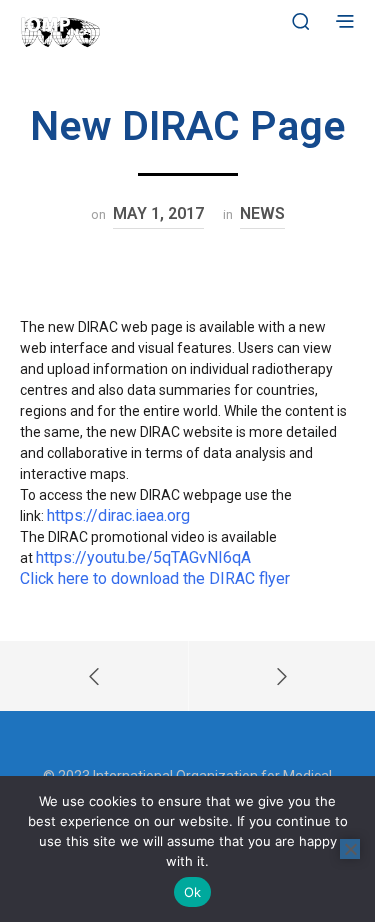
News (262, 213)
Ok (193, 892)
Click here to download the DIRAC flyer (155, 578)
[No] (350, 849)
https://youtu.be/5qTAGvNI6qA (143, 557)
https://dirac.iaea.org (120, 515)
